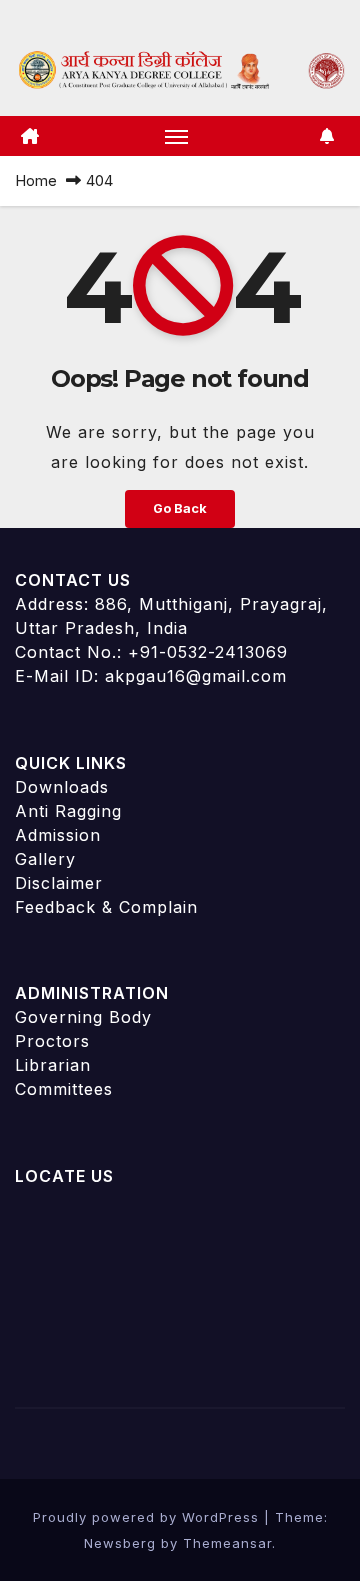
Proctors (52, 1041)
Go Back (180, 508)
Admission (58, 835)
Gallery (45, 859)
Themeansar (227, 1543)
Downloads (62, 787)
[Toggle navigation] (177, 136)
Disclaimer (59, 883)
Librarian (53, 1065)
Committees (64, 1089)
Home (36, 180)
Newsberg (120, 1543)
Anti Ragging (68, 811)
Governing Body (83, 1017)
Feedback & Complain (106, 907)
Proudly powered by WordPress (148, 1517)
